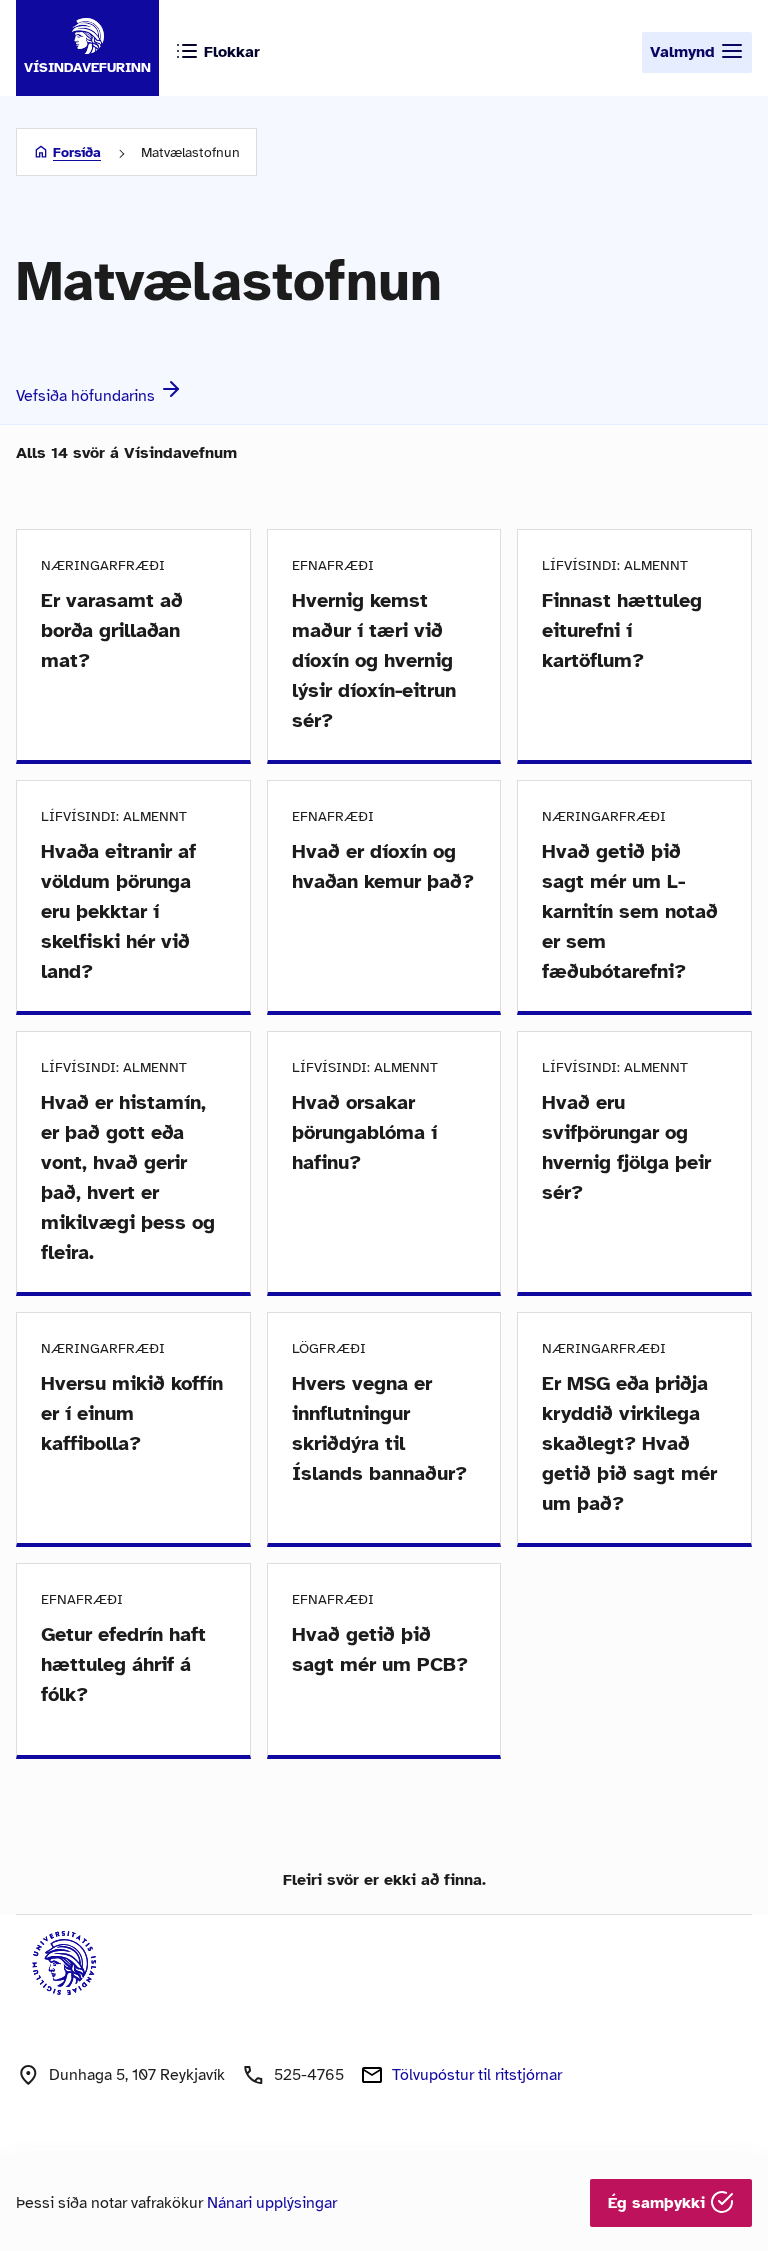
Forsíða (77, 152)
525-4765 (309, 2075)
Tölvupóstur (477, 2075)
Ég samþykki (659, 2203)
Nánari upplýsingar (272, 2203)
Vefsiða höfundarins (87, 396)
